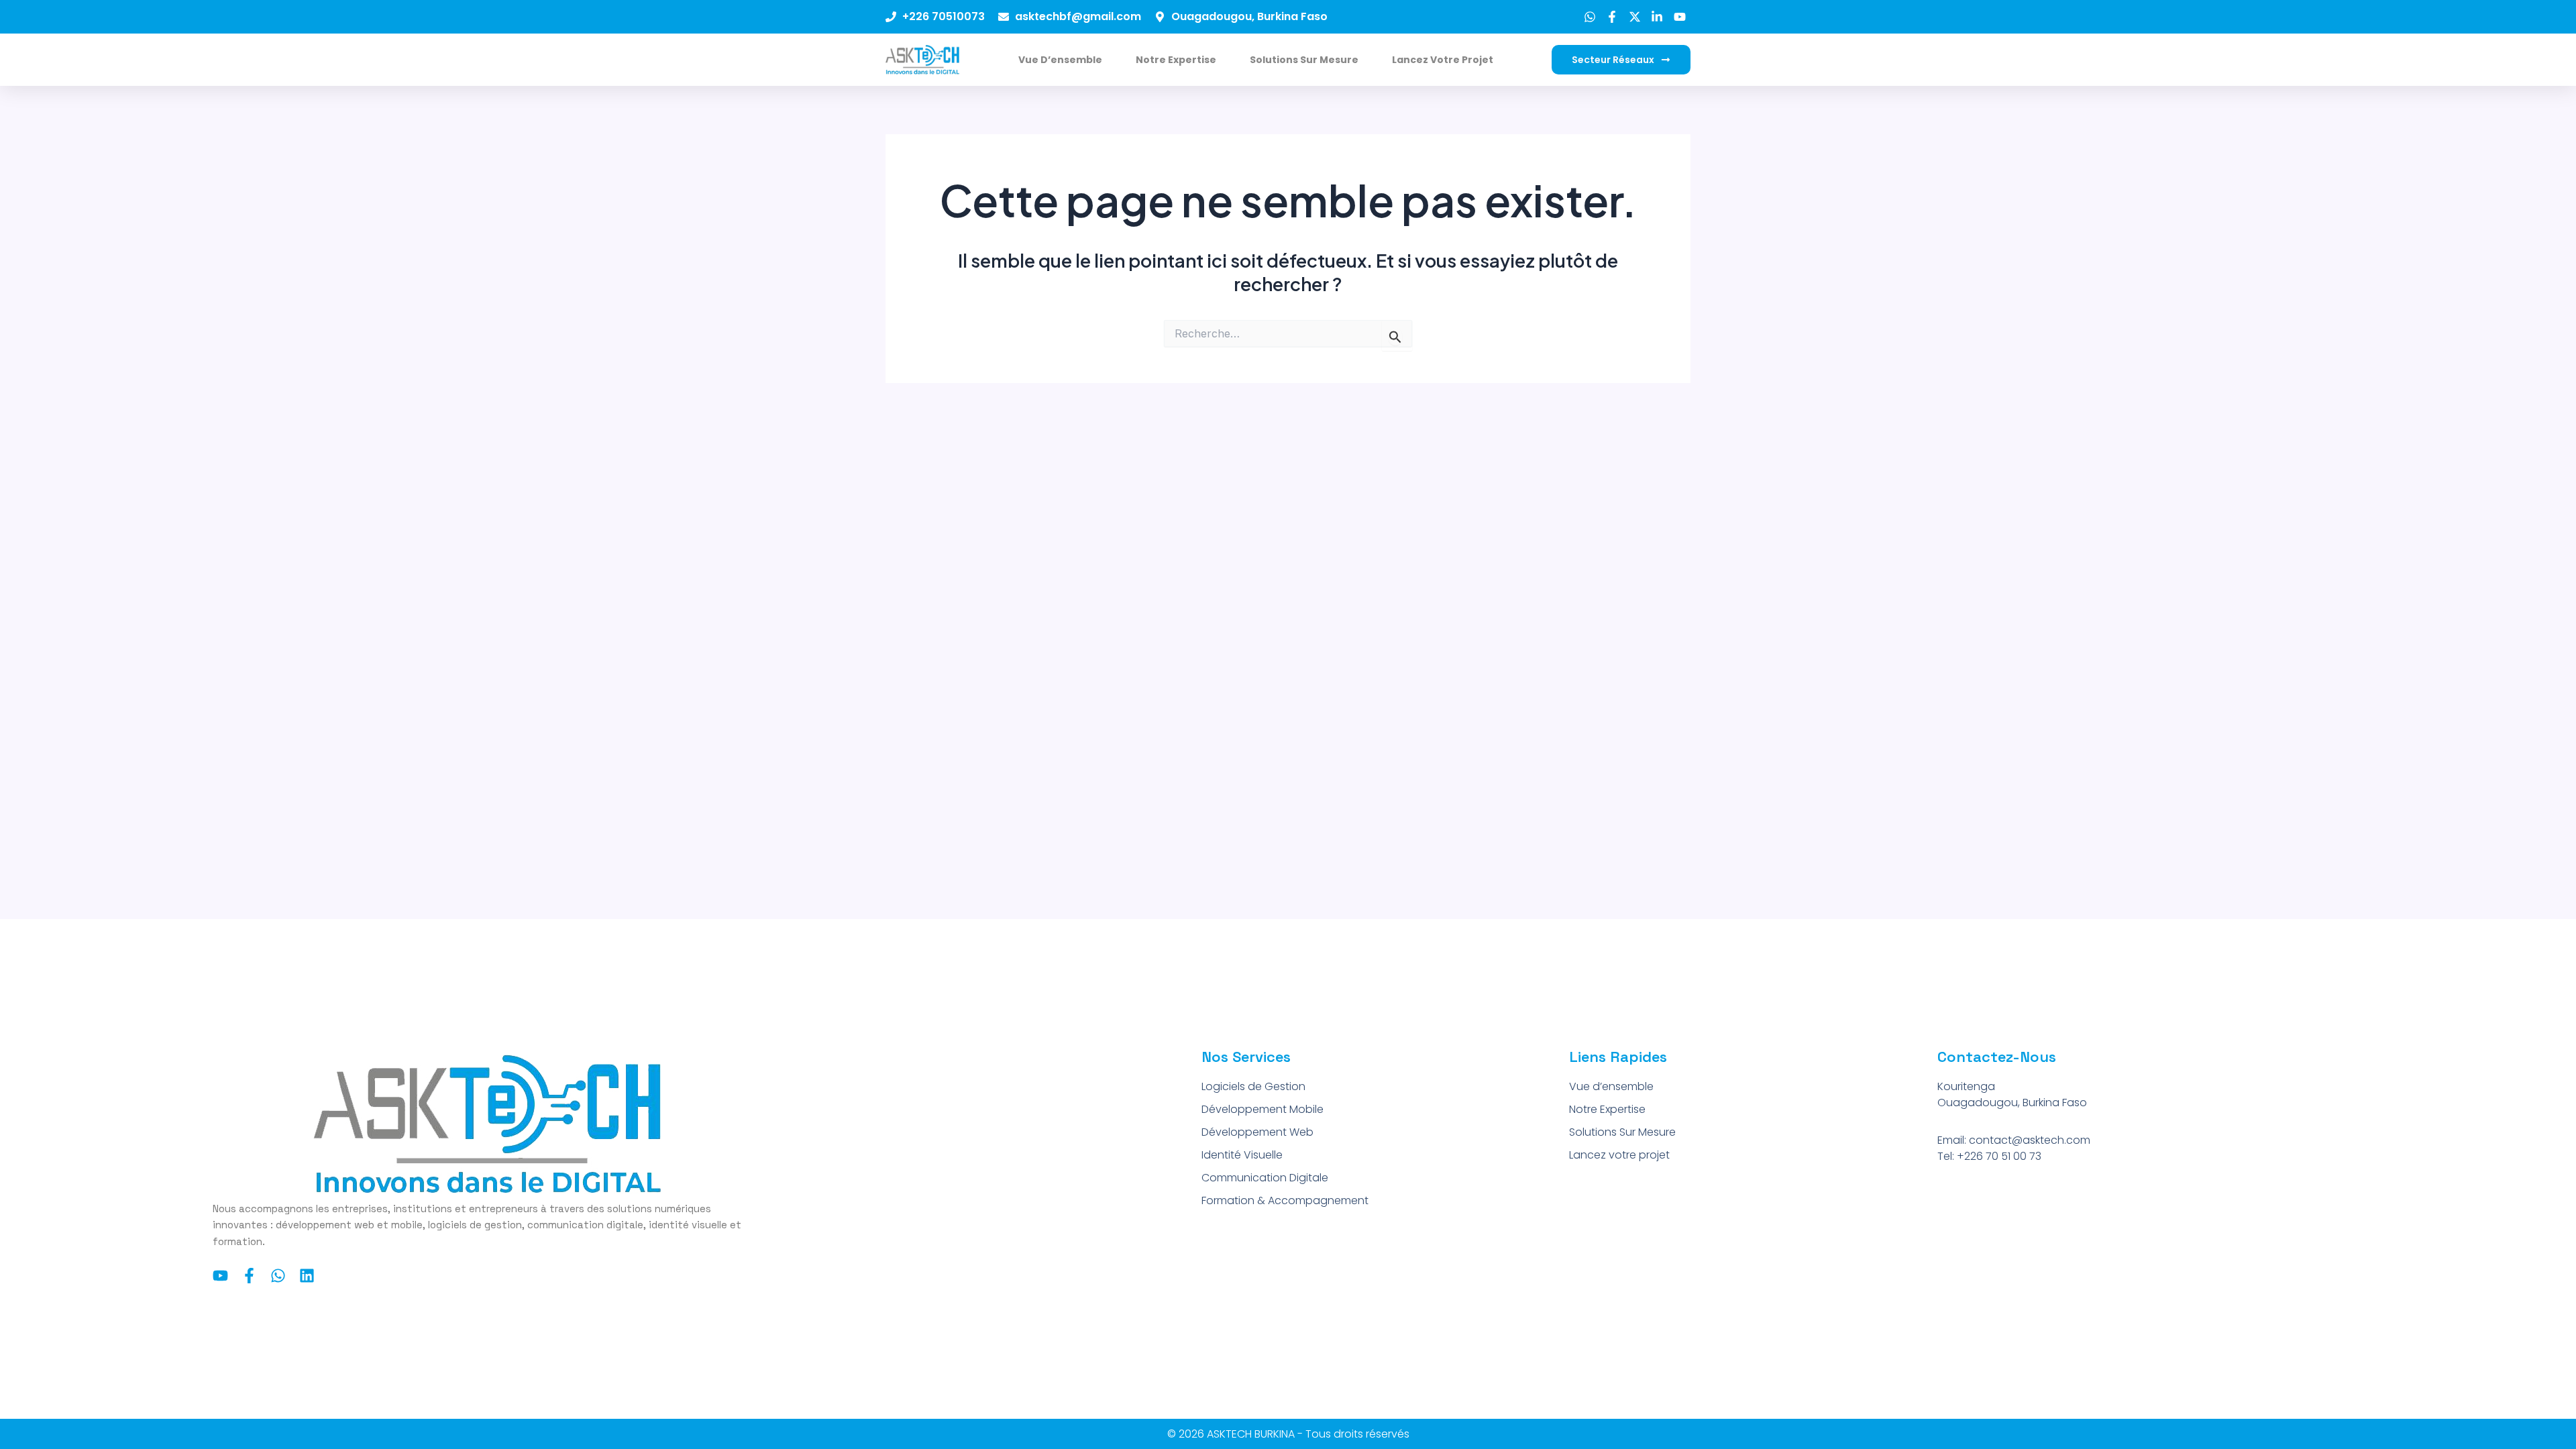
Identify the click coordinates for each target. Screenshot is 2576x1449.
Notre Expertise (1176, 60)
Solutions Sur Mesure (1304, 60)
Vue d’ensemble (1060, 60)
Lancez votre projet (1443, 60)
